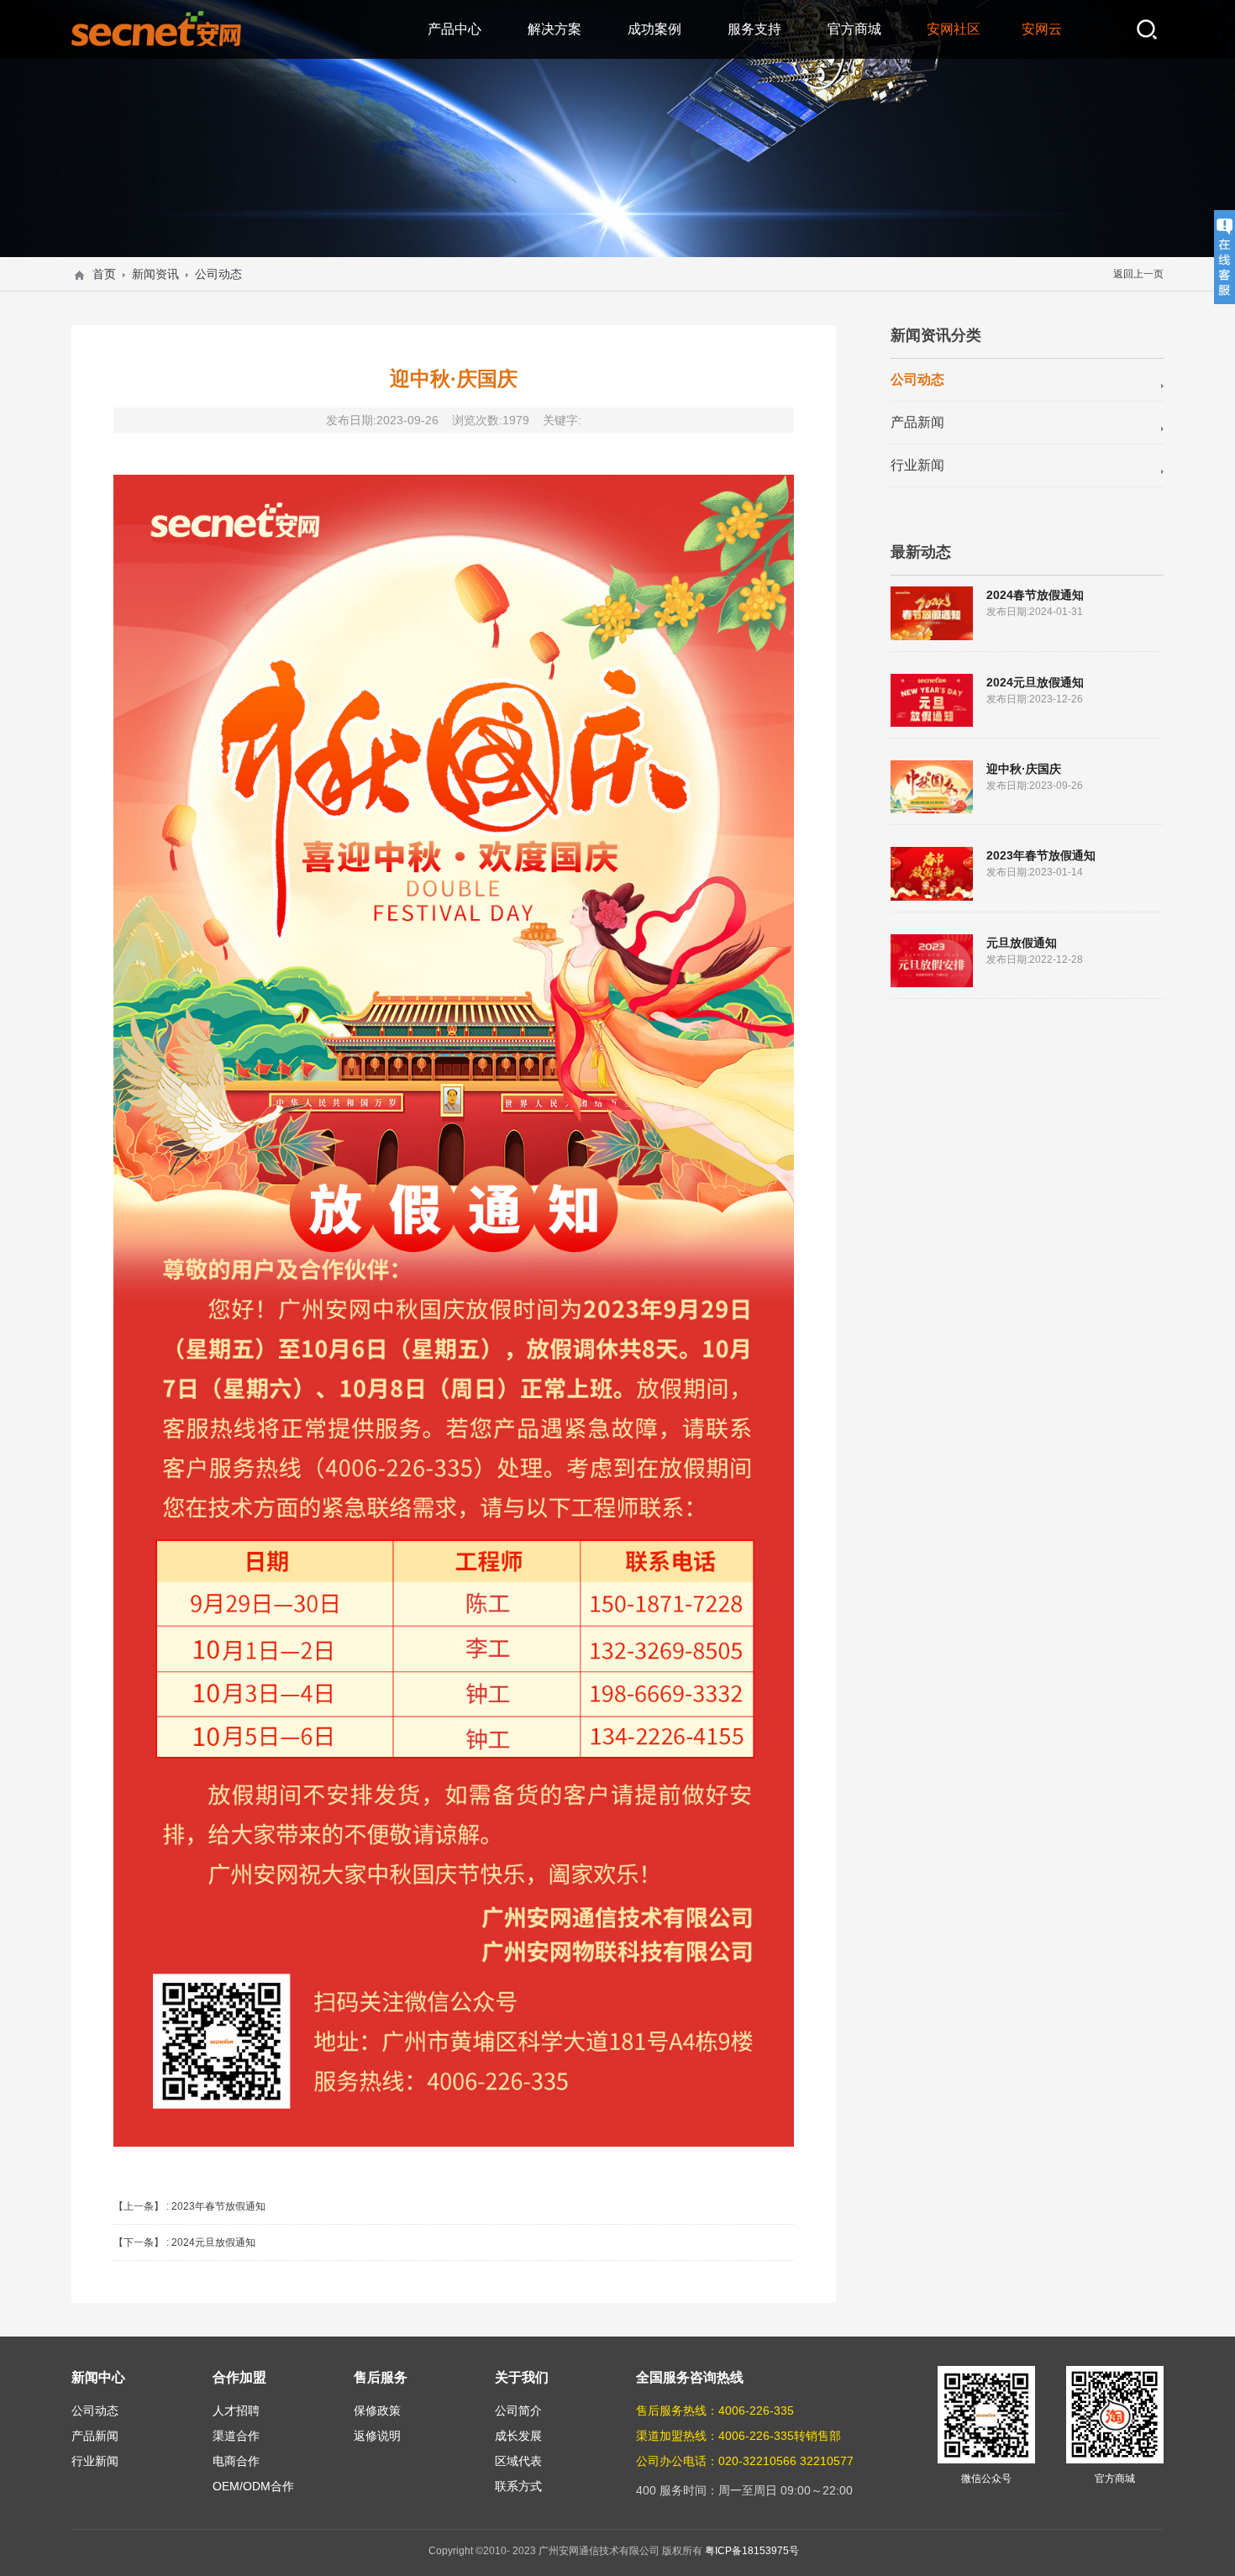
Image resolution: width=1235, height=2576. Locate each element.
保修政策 (377, 2410)
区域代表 (518, 2461)
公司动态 (218, 274)
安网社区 (954, 29)
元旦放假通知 (1022, 943)
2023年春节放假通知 (218, 2206)
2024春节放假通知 (1035, 595)
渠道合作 (236, 2436)
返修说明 (377, 2436)
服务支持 (754, 29)
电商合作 (236, 2461)
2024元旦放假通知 (213, 2242)
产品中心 (455, 29)
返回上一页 (1138, 274)
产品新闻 (917, 422)
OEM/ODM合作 (253, 2486)
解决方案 (554, 29)
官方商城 (854, 29)
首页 (104, 274)
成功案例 (654, 29)
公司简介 (518, 2410)
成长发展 (518, 2436)
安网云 (1042, 29)
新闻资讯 (155, 274)
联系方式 (518, 2486)
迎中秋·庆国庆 (1024, 769)
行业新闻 (917, 465)
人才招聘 (236, 2410)
